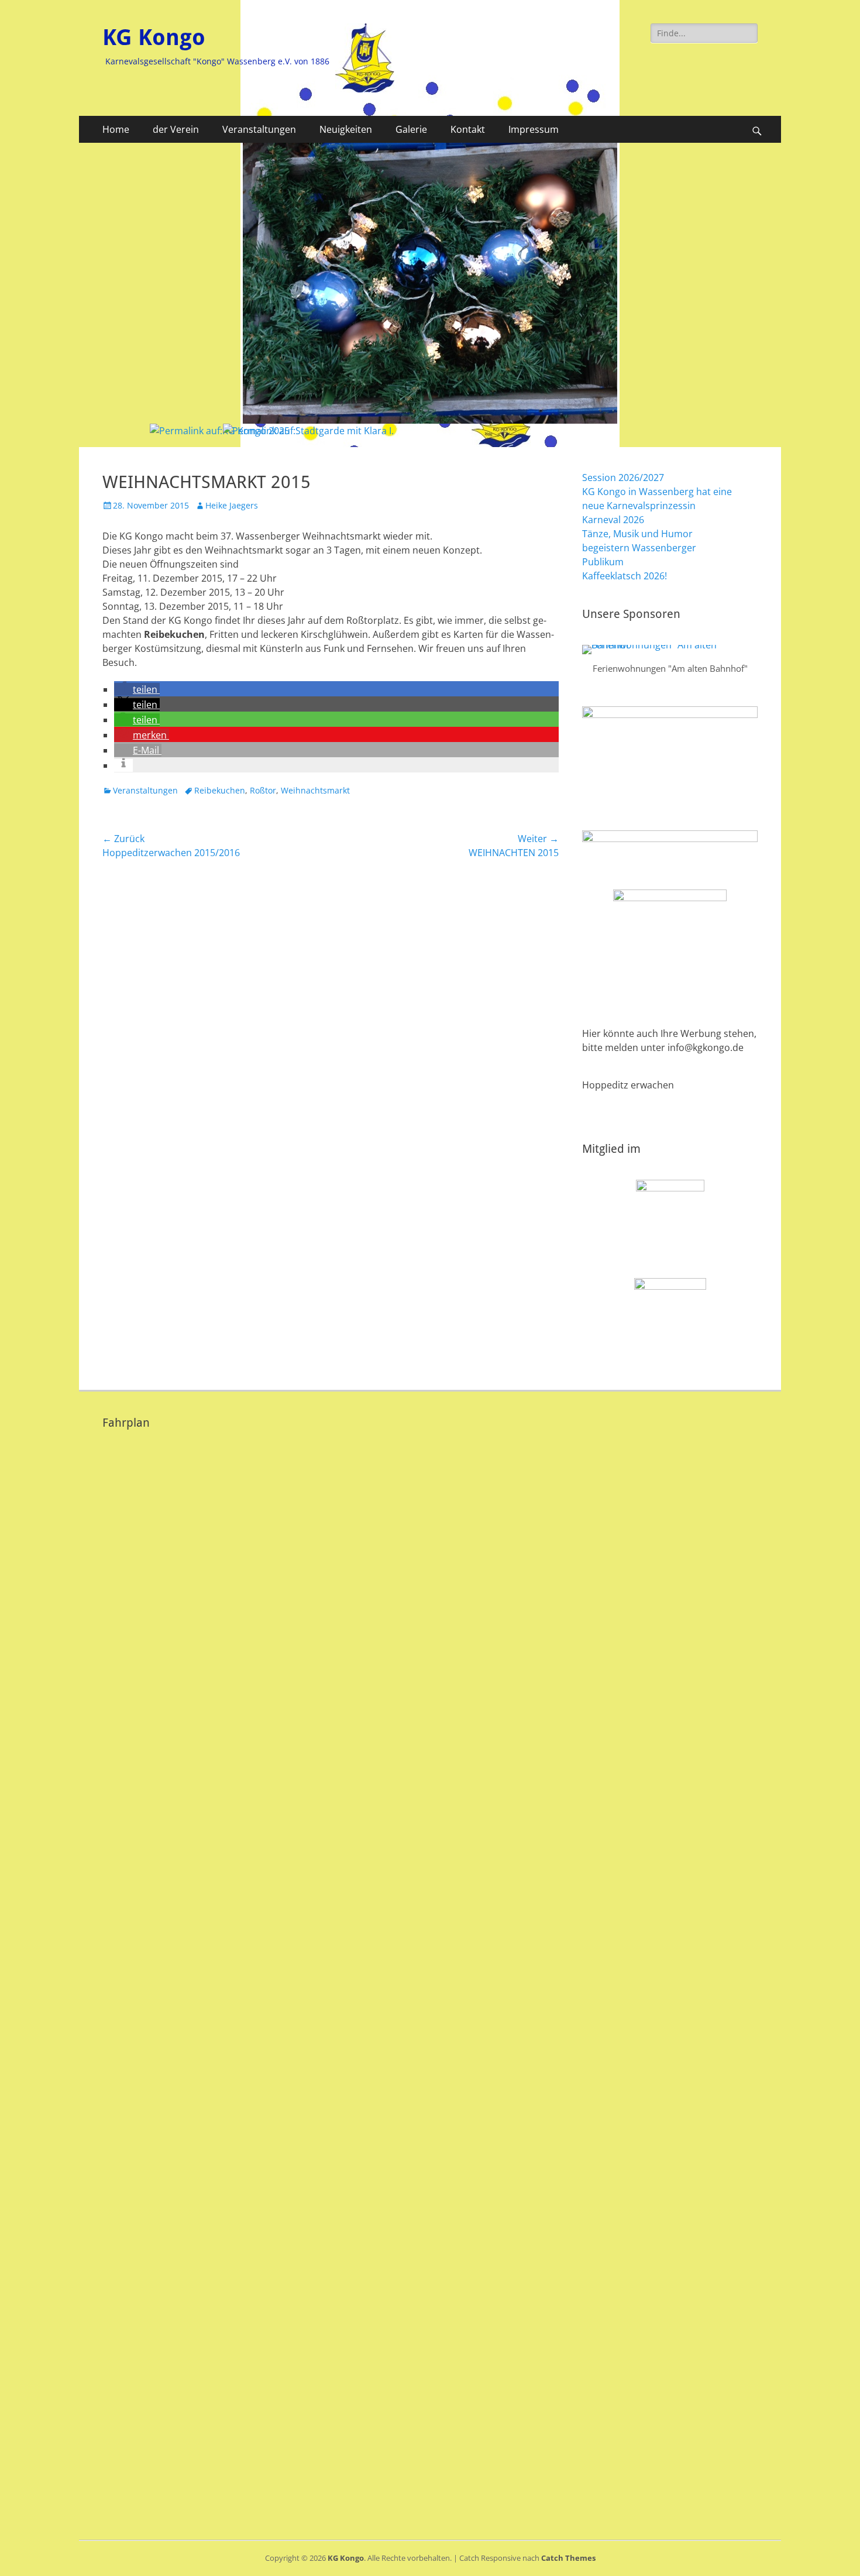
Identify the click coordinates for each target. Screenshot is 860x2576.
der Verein (176, 129)
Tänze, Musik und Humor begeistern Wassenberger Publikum (639, 548)
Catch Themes (568, 2558)
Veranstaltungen (259, 129)
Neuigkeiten (346, 129)
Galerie (411, 129)
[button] (137, 689)
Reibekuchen (220, 790)
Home (116, 129)
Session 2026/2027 (623, 478)
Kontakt (468, 129)
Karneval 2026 (613, 520)
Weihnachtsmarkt (315, 790)
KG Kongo (154, 37)
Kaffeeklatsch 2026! (625, 576)
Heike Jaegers (232, 505)
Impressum (534, 129)
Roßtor (263, 790)
